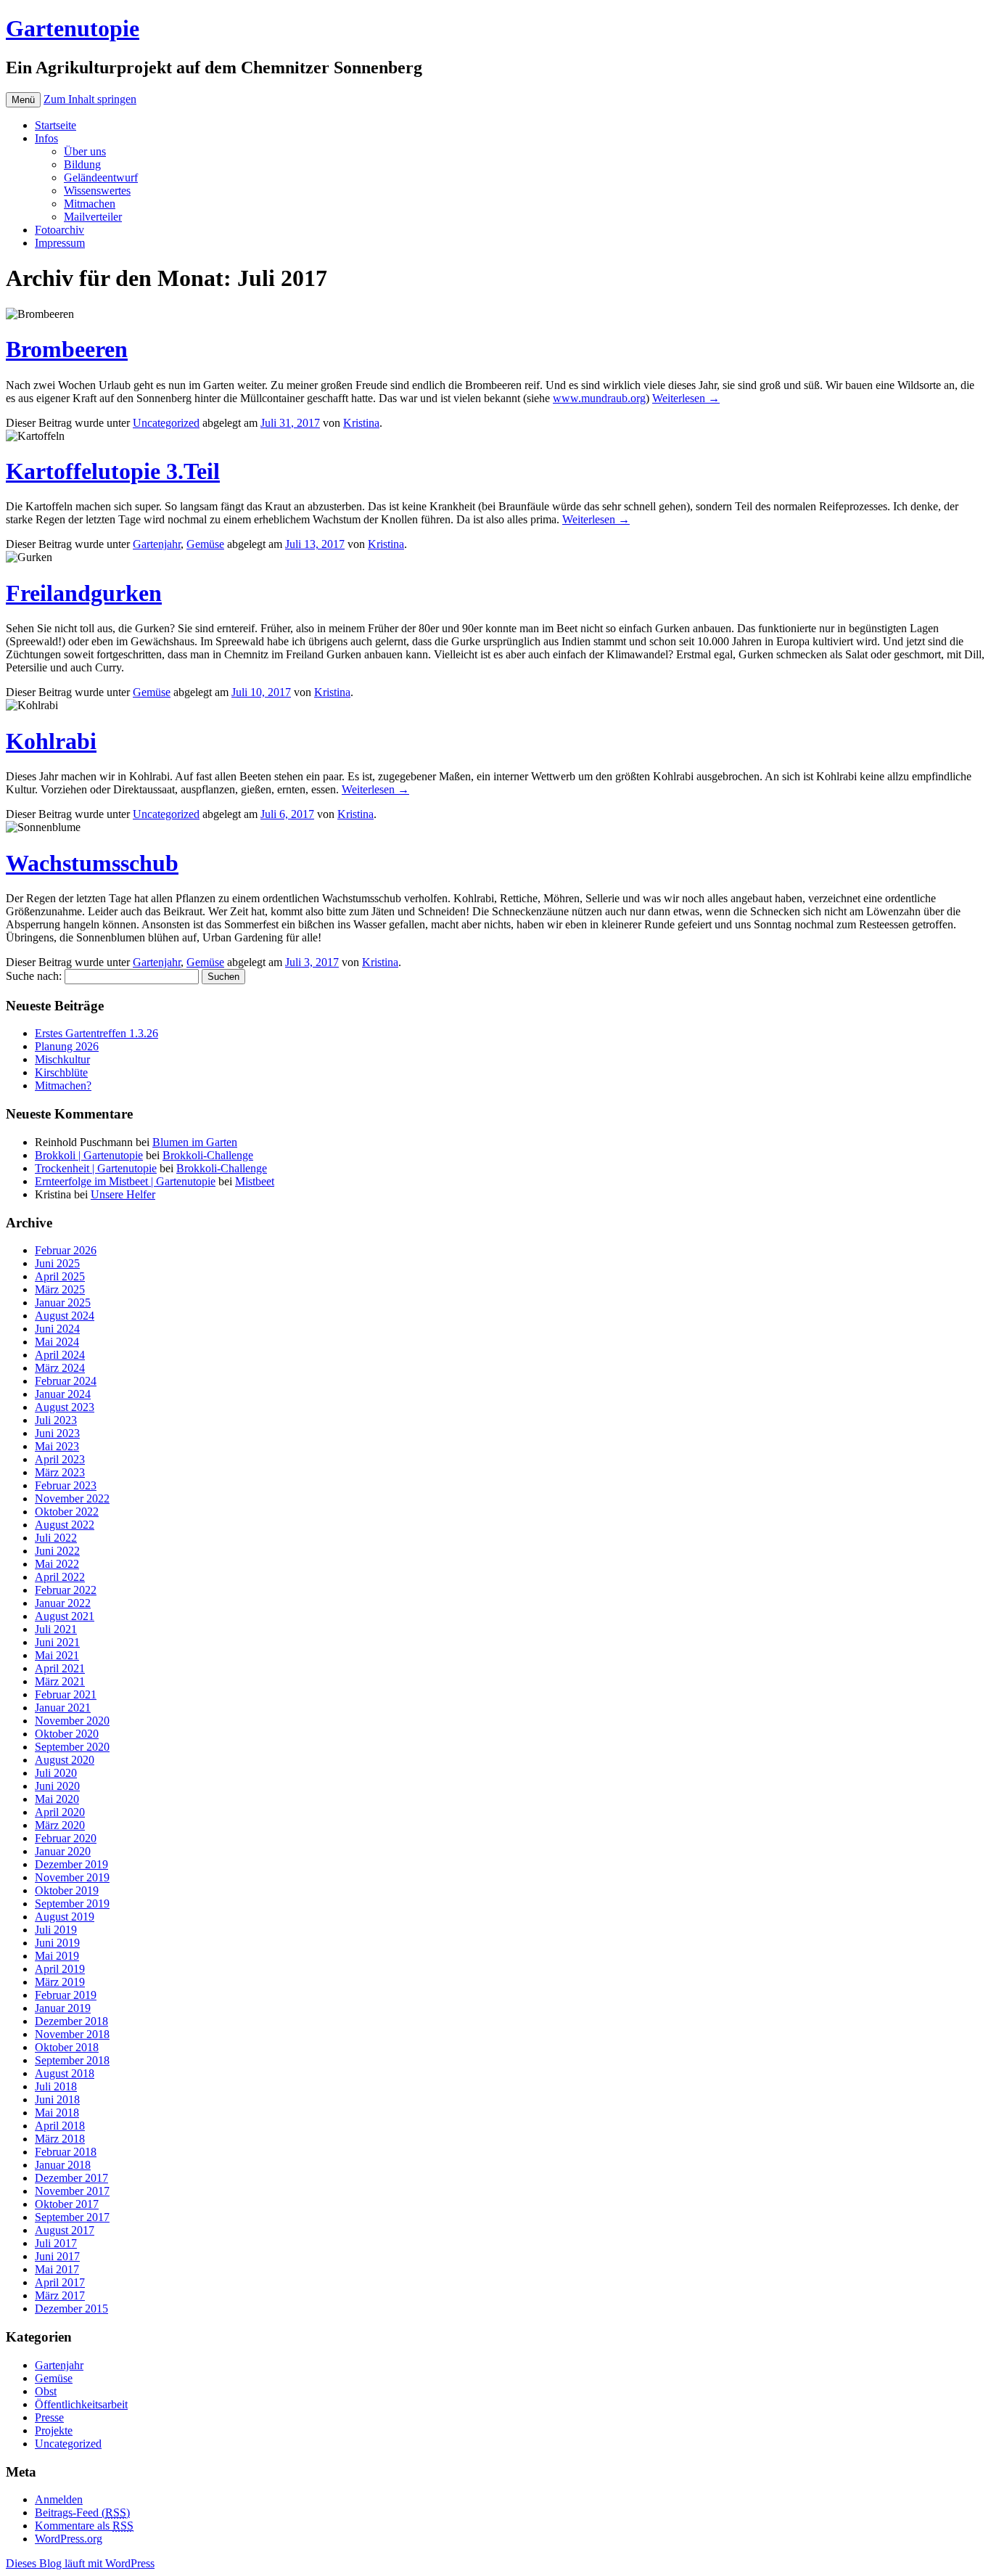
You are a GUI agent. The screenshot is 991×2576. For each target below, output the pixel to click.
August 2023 (65, 1407)
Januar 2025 (63, 1303)
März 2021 (60, 1681)
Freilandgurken (84, 593)
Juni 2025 (57, 1263)
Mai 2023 (57, 1446)
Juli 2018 (56, 2086)
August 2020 (65, 1760)
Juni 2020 (57, 1786)
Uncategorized (166, 423)
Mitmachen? (63, 1085)
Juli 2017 (56, 2243)
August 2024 (65, 1316)
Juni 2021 (57, 1642)
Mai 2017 (57, 2269)
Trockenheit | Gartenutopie (96, 1168)
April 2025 (60, 1276)
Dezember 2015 (71, 2309)
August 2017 (65, 2230)
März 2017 (60, 2295)
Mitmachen (90, 204)
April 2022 (60, 1577)
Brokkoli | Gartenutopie (89, 1155)
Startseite (55, 125)
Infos (46, 138)
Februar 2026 (66, 1250)
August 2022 (65, 1525)
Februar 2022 (66, 1590)
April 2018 (60, 2126)
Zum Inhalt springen (90, 99)
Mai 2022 (57, 1564)
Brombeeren (67, 349)
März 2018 (60, 2139)
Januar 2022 (63, 1603)
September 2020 (72, 1747)
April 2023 (60, 1459)
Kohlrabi (51, 741)
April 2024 (60, 1355)
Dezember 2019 (71, 1864)
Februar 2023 (66, 1485)
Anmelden (59, 2499)
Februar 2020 (66, 1838)
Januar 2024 (63, 1394)
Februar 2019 (66, 1995)
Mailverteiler (93, 217)
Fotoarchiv (59, 230)
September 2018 (72, 2060)
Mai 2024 (57, 1342)
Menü (23, 100)
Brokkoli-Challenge (208, 1155)
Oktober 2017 (67, 2204)
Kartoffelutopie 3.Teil (113, 471)
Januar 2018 (63, 2165)
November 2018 (72, 2034)
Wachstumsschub (92, 863)
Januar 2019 (63, 2008)
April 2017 (60, 2282)
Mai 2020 (57, 1799)
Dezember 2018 (71, 2021)
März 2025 (60, 1289)
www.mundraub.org (599, 398)
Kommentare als (84, 2526)
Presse (49, 2417)
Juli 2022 (56, 1538)
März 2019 (60, 1982)
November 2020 (72, 1721)
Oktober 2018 (67, 2047)
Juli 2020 (56, 1773)
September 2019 (72, 1904)
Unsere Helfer (123, 1194)
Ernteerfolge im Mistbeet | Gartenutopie (125, 1181)
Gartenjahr (157, 544)
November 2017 (72, 2191)
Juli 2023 (56, 1420)
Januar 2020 (63, 1851)
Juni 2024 (57, 1329)
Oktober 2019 (67, 1890)
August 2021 (65, 1616)
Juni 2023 (57, 1433)
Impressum (60, 243)
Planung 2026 (67, 1046)
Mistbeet (255, 1181)
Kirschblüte (61, 1072)
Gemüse (205, 544)
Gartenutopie (73, 28)
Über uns (85, 151)
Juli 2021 (56, 1629)
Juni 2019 (57, 1943)
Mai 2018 (57, 2113)
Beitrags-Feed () (82, 2512)
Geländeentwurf (101, 177)
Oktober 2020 (67, 1734)
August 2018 (65, 2073)
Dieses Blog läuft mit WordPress (80, 2563)
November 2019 (72, 1877)
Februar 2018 (66, 2152)
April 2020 (60, 1812)
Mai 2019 (57, 1956)
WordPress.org (69, 2539)
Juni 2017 (57, 2256)
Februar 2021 (66, 1694)
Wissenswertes (97, 191)
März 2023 (60, 1472)
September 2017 (72, 2217)
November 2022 (72, 1498)
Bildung (82, 164)
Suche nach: (34, 976)
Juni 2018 (57, 2099)
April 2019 (60, 1969)
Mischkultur (62, 1059)
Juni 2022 (57, 1551)
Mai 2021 (57, 1655)
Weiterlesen (686, 398)
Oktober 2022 (67, 1512)
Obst (46, 2391)
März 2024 (60, 1368)
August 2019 (65, 1917)
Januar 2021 (63, 1708)
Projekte (54, 2430)
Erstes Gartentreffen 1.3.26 (96, 1033)
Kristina (361, 423)
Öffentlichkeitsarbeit (81, 2404)
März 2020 (60, 1825)
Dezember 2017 (71, 2178)
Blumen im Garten (195, 1142)
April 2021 (60, 1668)
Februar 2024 (66, 1381)
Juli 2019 (56, 1930)
